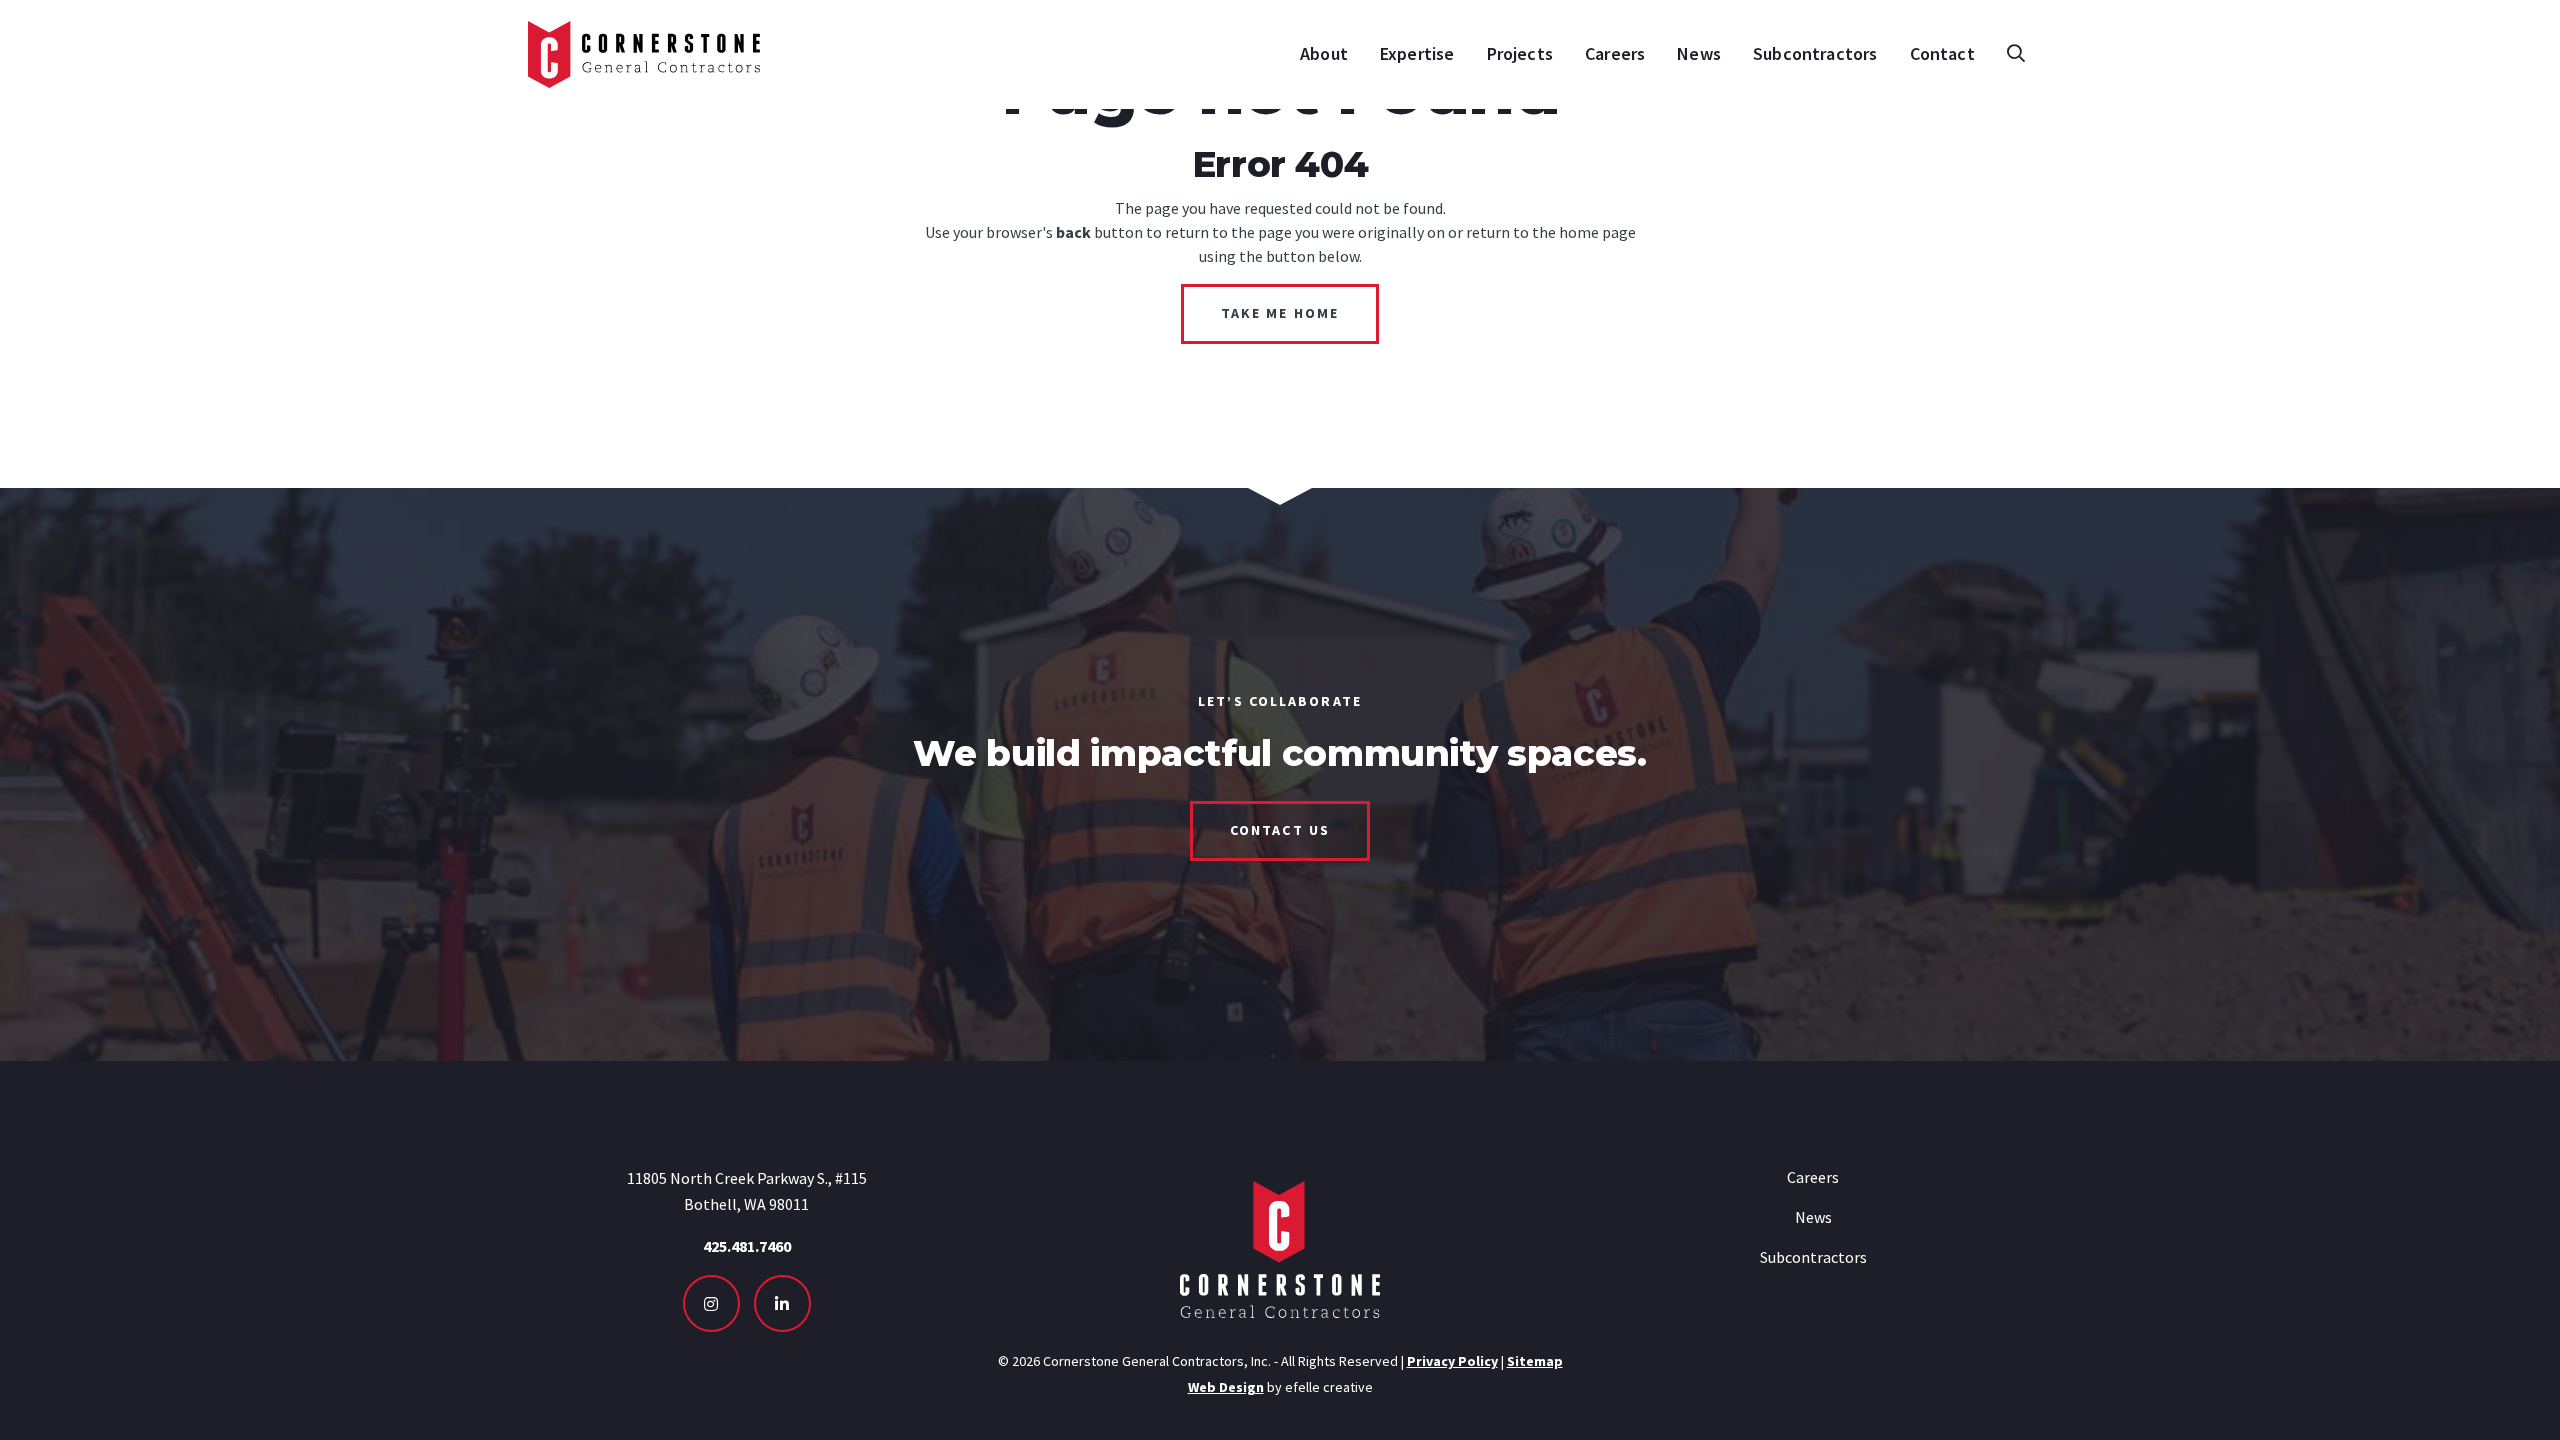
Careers (1813, 1177)
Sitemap (1535, 1361)
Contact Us (1280, 830)
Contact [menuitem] (1942, 53)
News (1813, 1217)
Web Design (1226, 1387)
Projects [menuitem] (1520, 53)
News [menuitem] (1699, 53)
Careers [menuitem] (1615, 53)
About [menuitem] (1324, 53)
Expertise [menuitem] (1417, 53)
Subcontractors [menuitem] (1815, 53)
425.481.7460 (747, 1246)
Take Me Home (1280, 313)
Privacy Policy (1452, 1361)
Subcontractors (1813, 1257)
